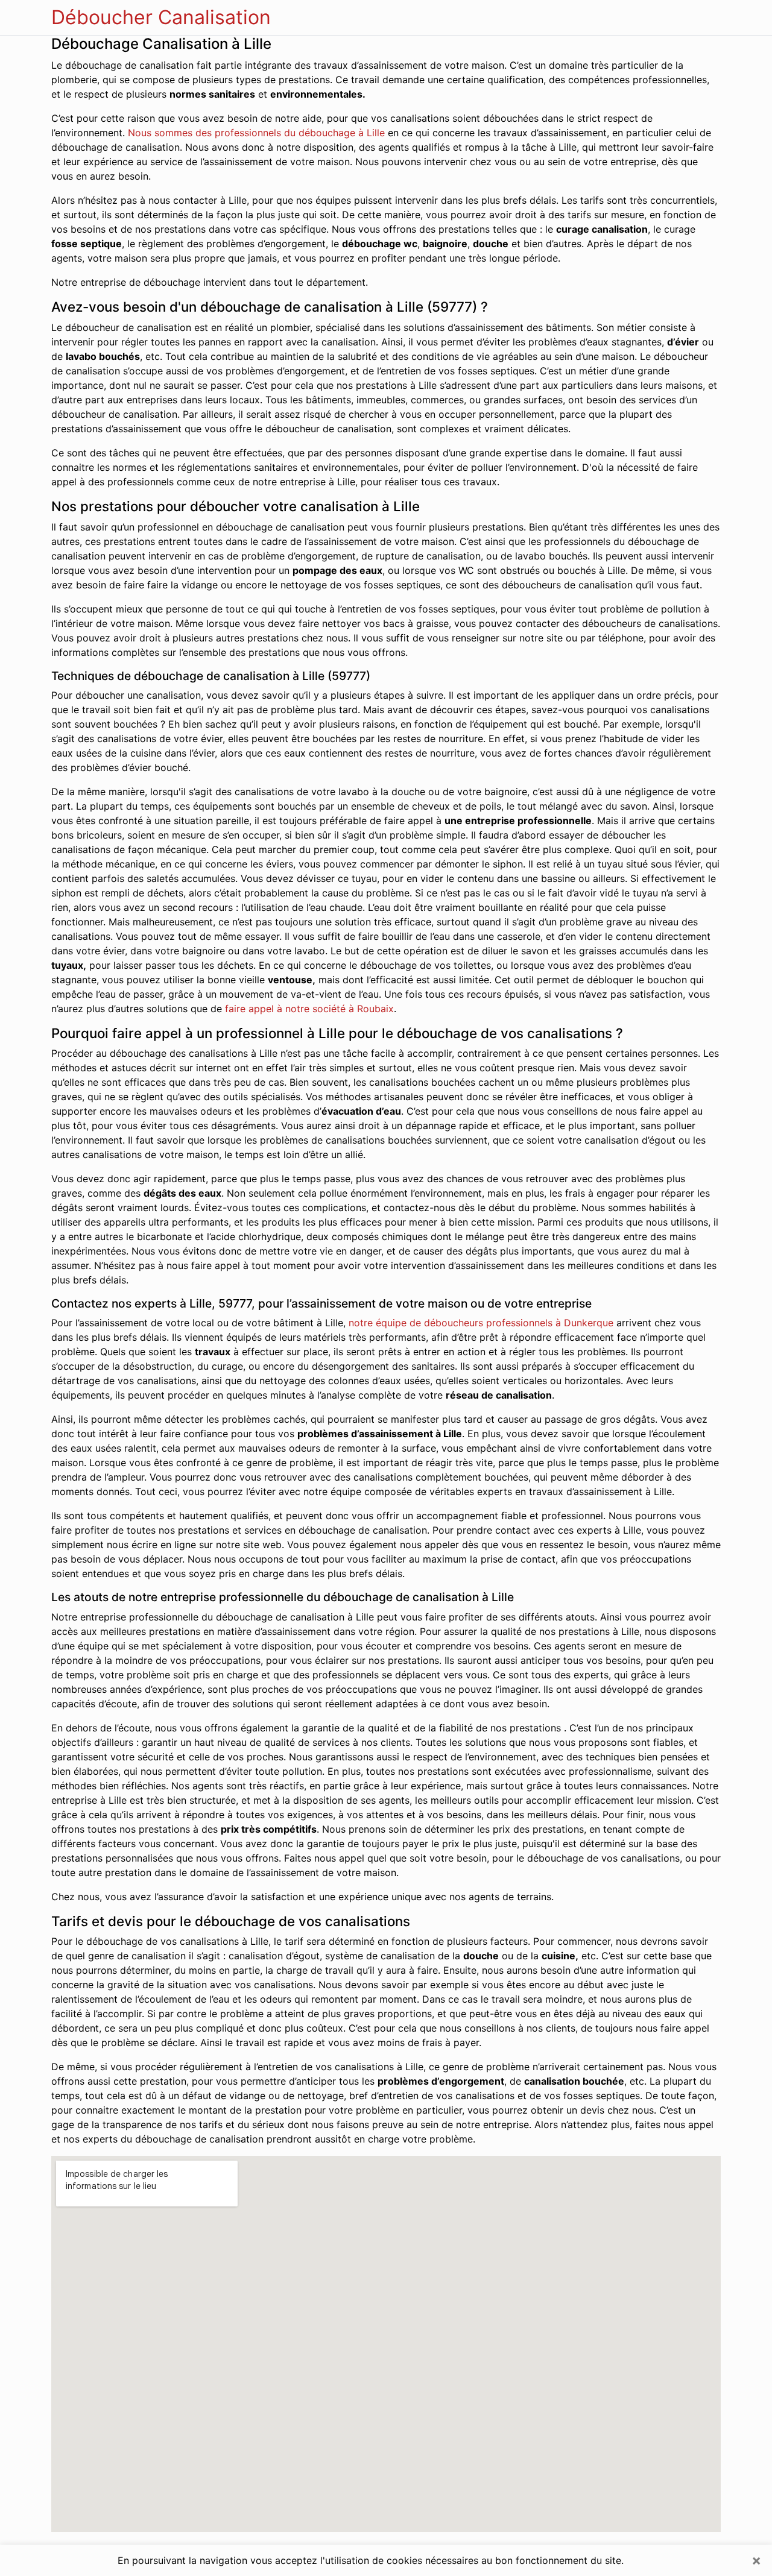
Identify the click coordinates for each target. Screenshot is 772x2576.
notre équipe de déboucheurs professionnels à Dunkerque (481, 1323)
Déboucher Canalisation (161, 17)
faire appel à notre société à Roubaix (309, 1009)
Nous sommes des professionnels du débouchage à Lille (256, 133)
